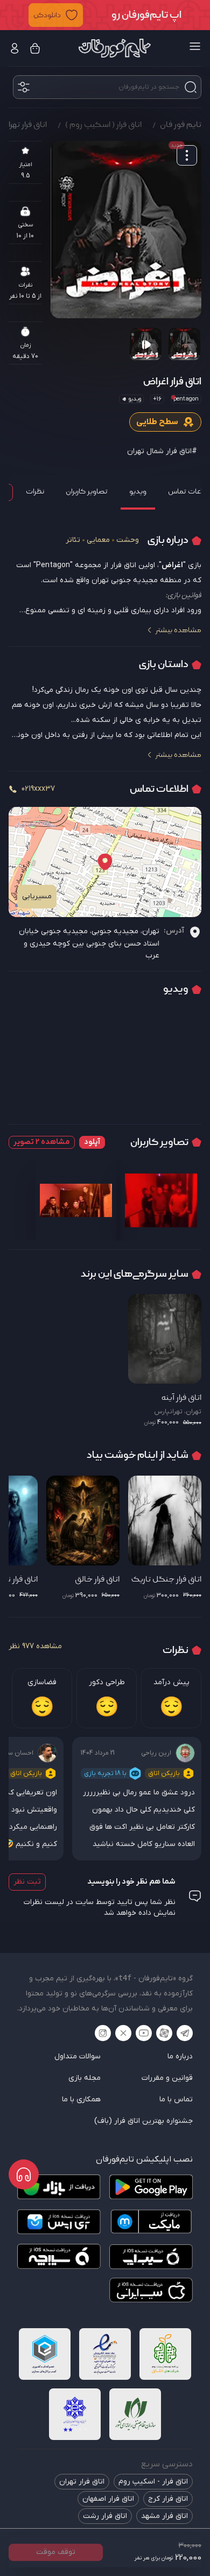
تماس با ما (176, 2099)
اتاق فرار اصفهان (108, 2499)
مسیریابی (37, 896)
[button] (105, 15)
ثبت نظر (27, 1882)
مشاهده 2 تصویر (42, 1142)
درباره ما (180, 2056)
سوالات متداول (78, 2056)
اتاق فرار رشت (105, 2516)
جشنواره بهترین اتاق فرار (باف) (143, 2121)
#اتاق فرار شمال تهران (162, 451)
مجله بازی (85, 2078)
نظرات (35, 491)
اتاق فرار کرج (168, 2499)
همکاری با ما (81, 2099)
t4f (125, 1978)
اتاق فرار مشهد (164, 2516)
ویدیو (138, 491)
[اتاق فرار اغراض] (126, 230)
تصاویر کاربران (87, 491)
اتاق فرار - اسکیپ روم (153, 2482)
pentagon (186, 399)
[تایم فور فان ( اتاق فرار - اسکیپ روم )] (115, 48)
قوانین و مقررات (167, 2078)
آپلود (92, 1142)
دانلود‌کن (47, 15)
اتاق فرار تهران (82, 2482)
